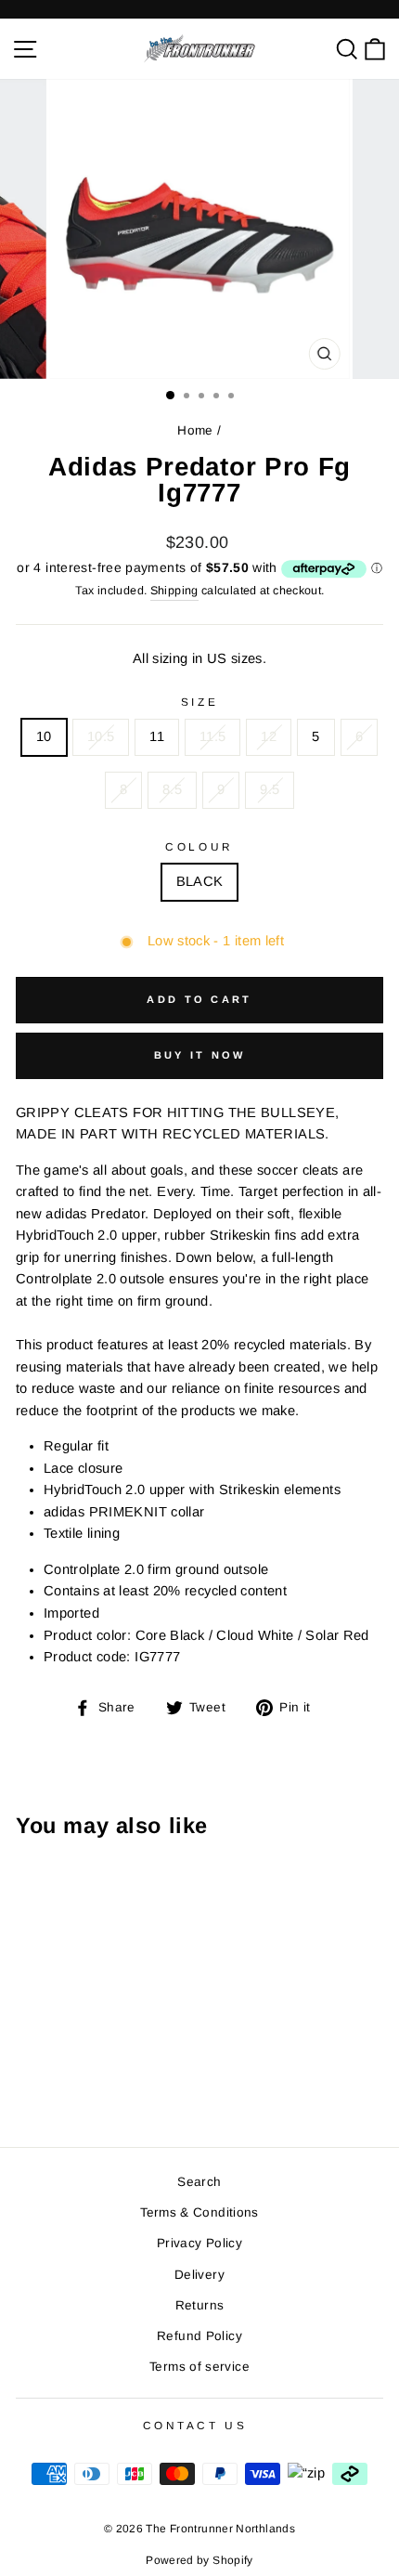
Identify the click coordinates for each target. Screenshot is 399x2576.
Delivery (199, 2275)
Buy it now (200, 1055)
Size (199, 702)
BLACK (200, 881)
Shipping (174, 591)
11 (157, 736)
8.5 (172, 789)
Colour (199, 846)
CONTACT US (195, 2425)
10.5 (101, 736)
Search (199, 2182)
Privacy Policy (199, 2243)
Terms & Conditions (199, 2212)
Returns (200, 2305)
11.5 (212, 736)
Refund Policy (199, 2336)
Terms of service (199, 2367)
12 (269, 736)
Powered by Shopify (199, 2560)
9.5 (270, 789)
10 (44, 736)
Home (195, 430)
